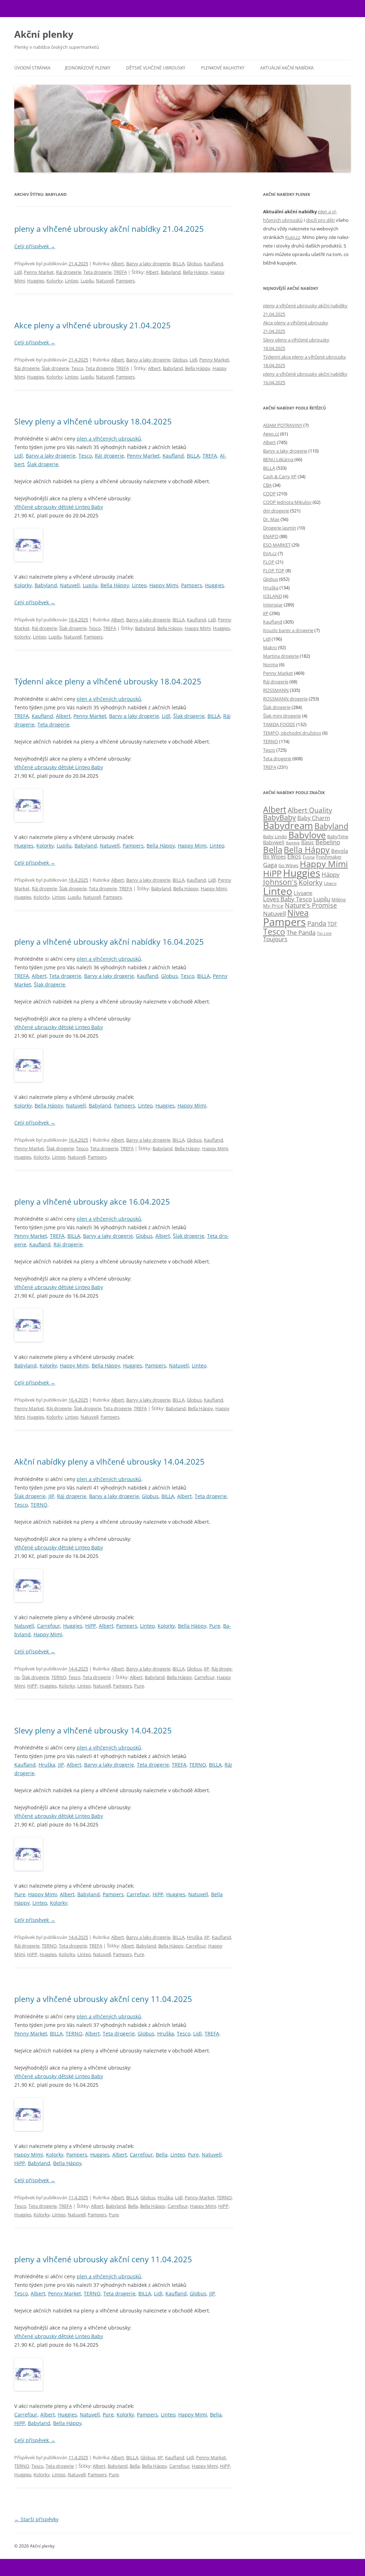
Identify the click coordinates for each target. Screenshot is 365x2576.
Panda (317, 923)
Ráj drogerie (69, 272)
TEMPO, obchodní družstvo (292, 733)
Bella (162, 2155)
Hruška (47, 1765)
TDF (332, 924)
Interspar (273, 605)
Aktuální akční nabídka (287, 68)
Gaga (270, 865)
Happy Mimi (164, 585)
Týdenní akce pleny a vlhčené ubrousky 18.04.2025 (108, 681)
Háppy (331, 874)
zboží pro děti (320, 220)
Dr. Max (271, 519)
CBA (267, 485)
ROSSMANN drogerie (285, 699)
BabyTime (338, 836)
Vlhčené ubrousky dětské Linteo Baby (59, 507)
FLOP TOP (274, 570)
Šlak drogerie (55, 368)
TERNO (39, 1505)
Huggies (36, 281)
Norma (271, 664)
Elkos (294, 856)
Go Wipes (288, 865)
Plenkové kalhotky (223, 68)
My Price (273, 906)
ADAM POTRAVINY (283, 425)
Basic (308, 842)
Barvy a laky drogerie (148, 264)
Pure (215, 1626)
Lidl (18, 272)
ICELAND (273, 596)
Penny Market (39, 272)
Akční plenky (44, 34)
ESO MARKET (277, 545)
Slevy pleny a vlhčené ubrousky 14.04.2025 (93, 1730)
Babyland (171, 272)
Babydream (288, 825)
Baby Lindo (275, 836)
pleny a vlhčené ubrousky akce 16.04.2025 (92, 1201)
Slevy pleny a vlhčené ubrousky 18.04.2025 (93, 421)
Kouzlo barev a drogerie (288, 630)
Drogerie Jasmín (280, 528)
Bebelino (328, 842)
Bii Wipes (274, 856)
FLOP (269, 562)
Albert (118, 264)
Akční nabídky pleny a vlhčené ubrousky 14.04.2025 (109, 1461)
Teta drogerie (97, 272)
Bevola (340, 851)
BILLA (179, 264)
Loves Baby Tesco (287, 899)
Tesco (77, 368)
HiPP (91, 1626)
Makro (270, 647)
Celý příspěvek (35, 246)
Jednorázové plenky (88, 68)
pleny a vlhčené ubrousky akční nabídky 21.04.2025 (109, 229)
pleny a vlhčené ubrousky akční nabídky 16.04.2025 (109, 942)
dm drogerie (276, 511)
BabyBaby (279, 817)
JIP (51, 1496)
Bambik (293, 843)
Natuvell (105, 281)
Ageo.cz (271, 434)
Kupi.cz (293, 237)
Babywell (274, 842)
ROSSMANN (276, 690)
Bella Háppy (196, 272)
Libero (330, 883)
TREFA (120, 272)
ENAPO (271, 536)
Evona (309, 857)
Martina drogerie (281, 656)
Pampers (125, 281)
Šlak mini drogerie (282, 716)
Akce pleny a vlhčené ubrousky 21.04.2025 (92, 325)
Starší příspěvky (36, 2519)
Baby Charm (314, 818)
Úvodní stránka (32, 68)
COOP (269, 494)
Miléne (339, 899)
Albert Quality (310, 810)
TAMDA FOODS (279, 724)
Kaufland (214, 264)
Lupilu (87, 281)
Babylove (307, 835)
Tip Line (324, 933)
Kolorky (55, 281)
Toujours (275, 939)
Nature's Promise (311, 905)
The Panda (301, 932)
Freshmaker (329, 857)
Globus (194, 264)
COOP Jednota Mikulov (287, 502)
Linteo (72, 281)
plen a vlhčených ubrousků (109, 439)
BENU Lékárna (278, 459)
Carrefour (49, 1626)
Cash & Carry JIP (280, 476)
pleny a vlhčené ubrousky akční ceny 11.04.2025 (103, 1999)
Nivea (298, 913)
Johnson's (280, 882)
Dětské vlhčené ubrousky (156, 68)
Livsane (303, 893)
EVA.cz (270, 553)
